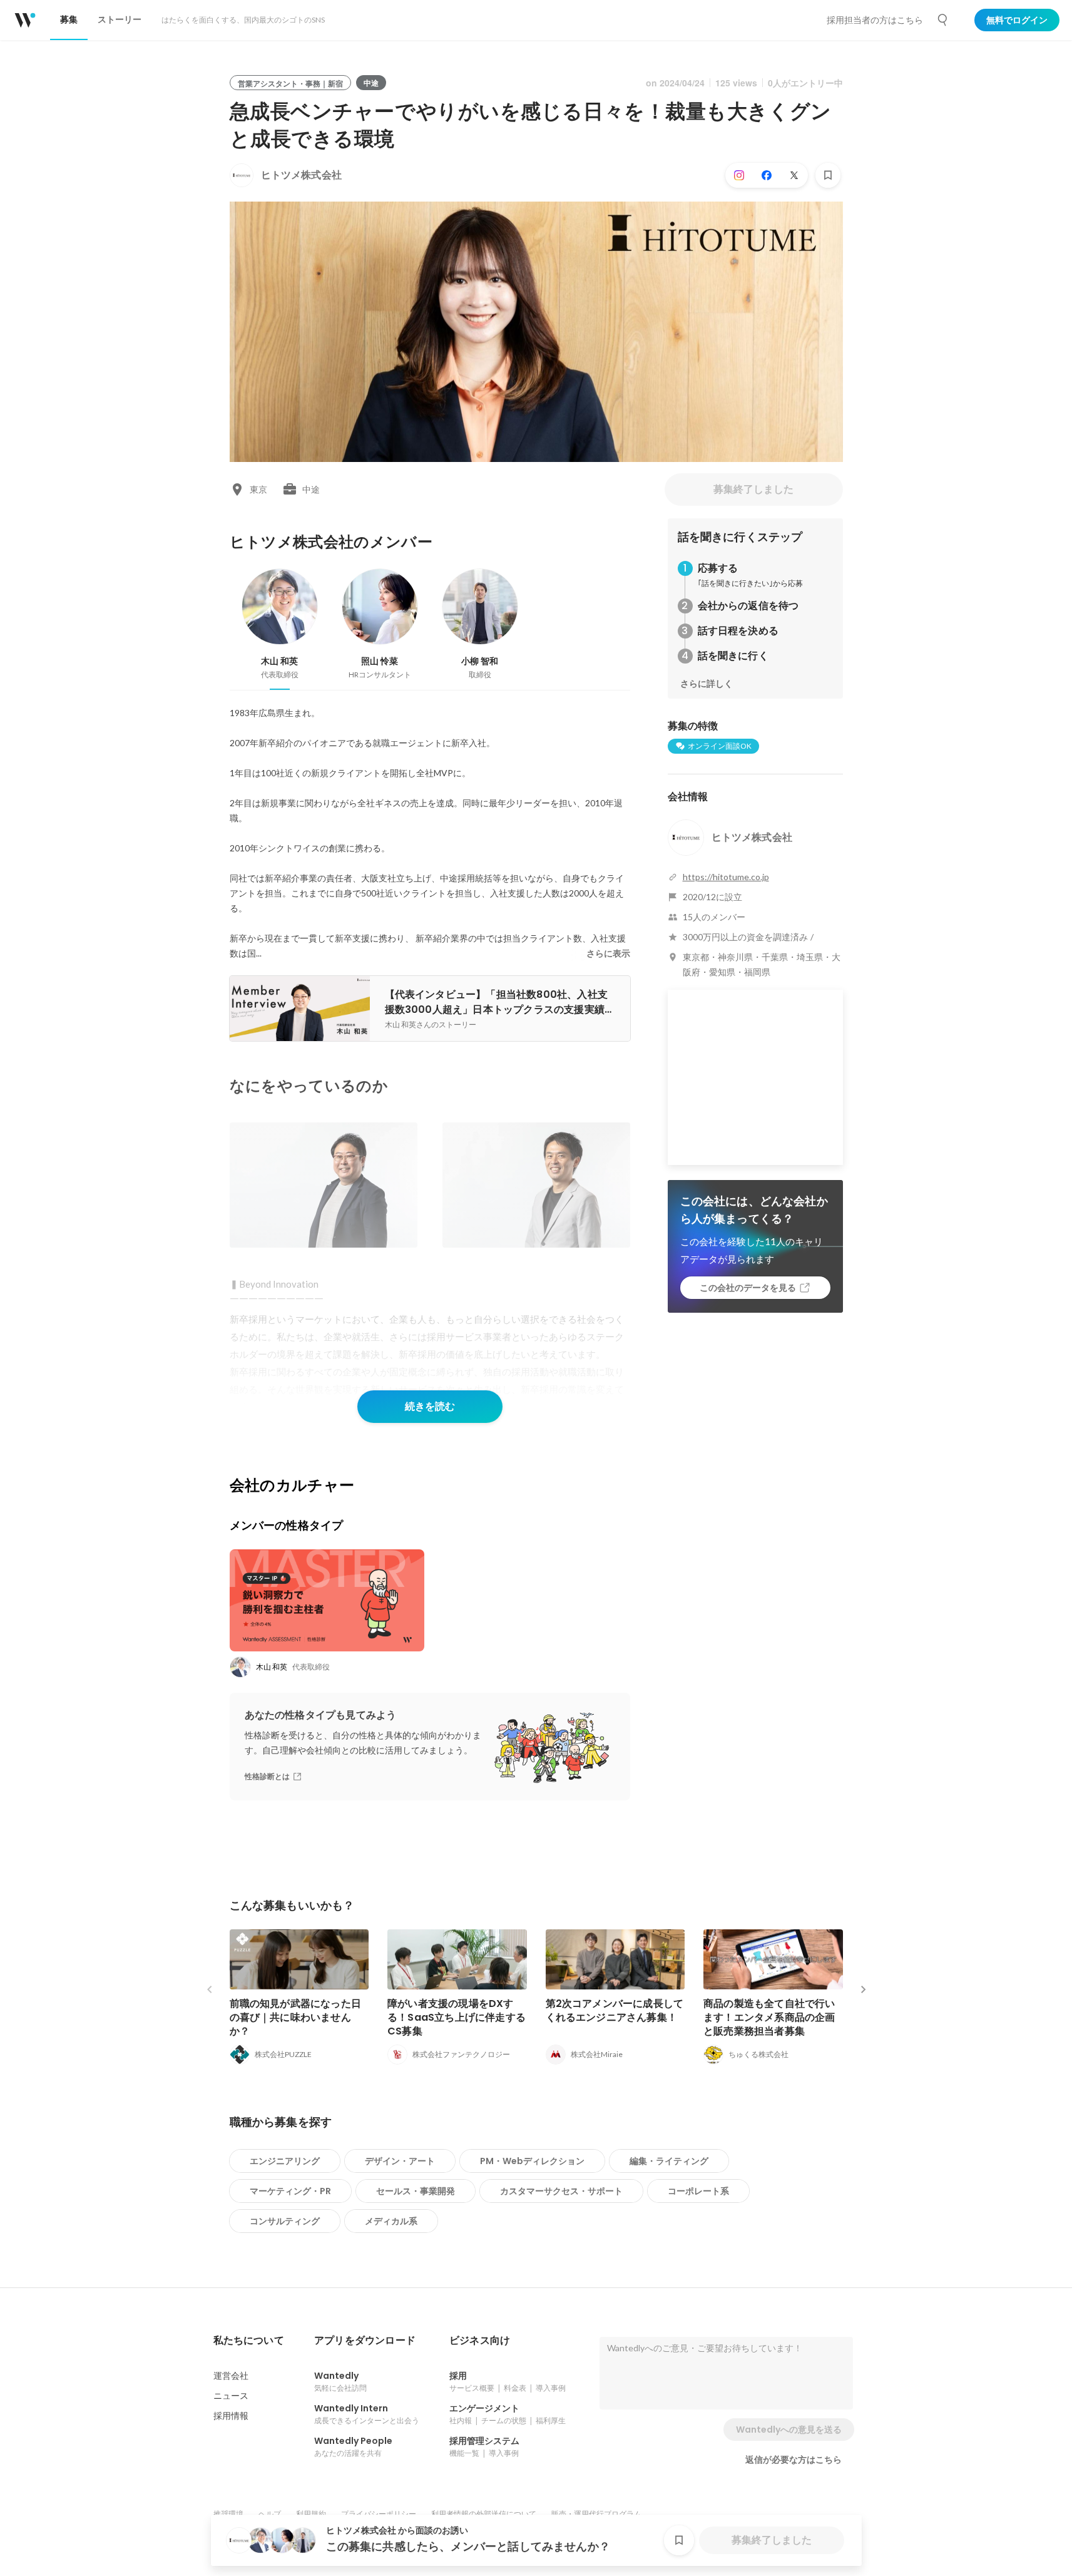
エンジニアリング (285, 2161)
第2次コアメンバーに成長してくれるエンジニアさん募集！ (615, 2010)
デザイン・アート (400, 2161)
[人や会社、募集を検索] (943, 20)
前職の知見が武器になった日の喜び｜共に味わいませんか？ (296, 2017)
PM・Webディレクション (532, 2161)
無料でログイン (1017, 20)
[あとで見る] (828, 175)
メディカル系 (391, 2221)
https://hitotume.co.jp (726, 877)
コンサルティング (285, 2221)
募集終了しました (753, 489)
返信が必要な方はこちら (794, 2460)
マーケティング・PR (290, 2191)
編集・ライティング (669, 2161)
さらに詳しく (707, 684)
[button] (249, 2341)
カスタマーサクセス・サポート (561, 2191)
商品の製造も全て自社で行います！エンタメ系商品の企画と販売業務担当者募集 (769, 2017)
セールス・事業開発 (416, 2191)
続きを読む (430, 1406)
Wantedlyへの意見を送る (789, 2430)
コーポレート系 (698, 2191)
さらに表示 (608, 953)
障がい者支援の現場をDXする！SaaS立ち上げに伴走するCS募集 (457, 2017)
